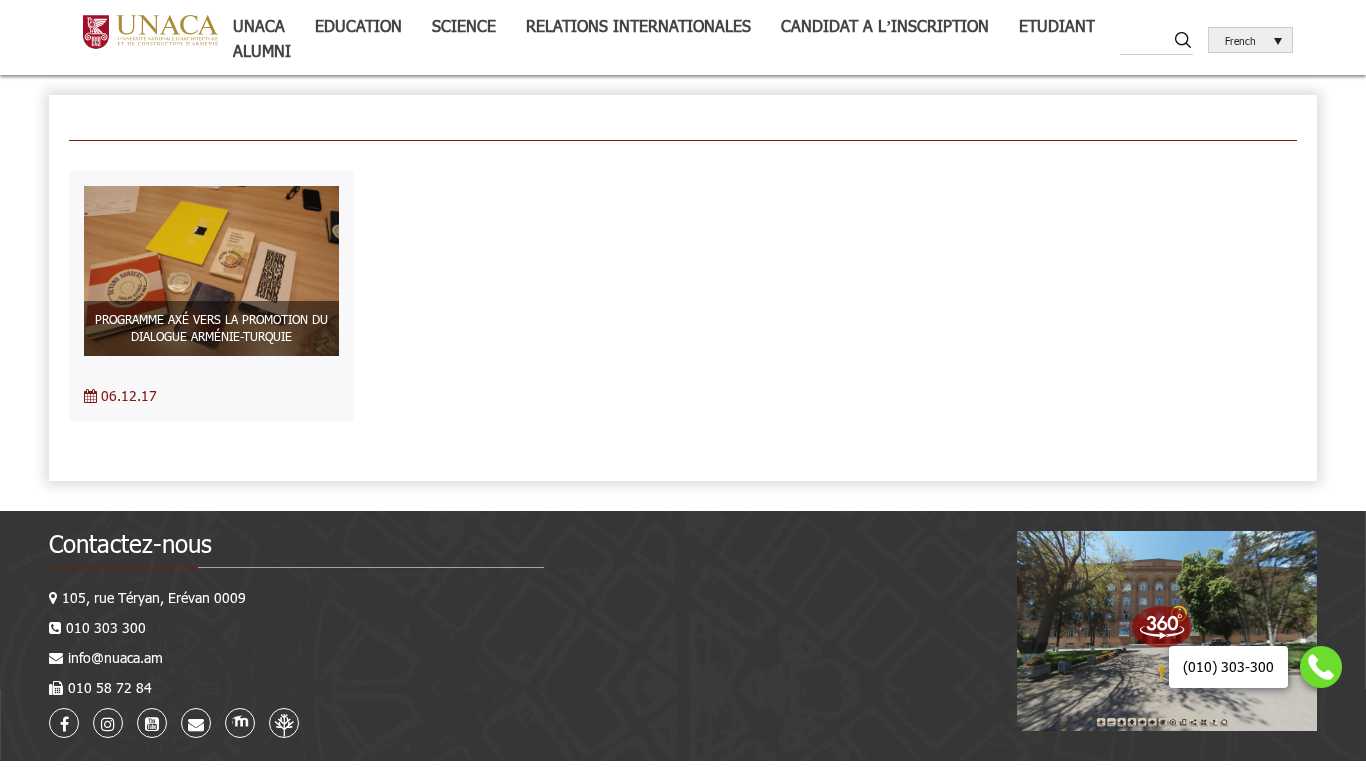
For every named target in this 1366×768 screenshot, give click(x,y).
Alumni (262, 50)
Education (358, 25)
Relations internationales (638, 25)
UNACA (259, 25)
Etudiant (1057, 25)
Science (464, 25)
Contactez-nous (130, 543)
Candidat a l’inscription (885, 25)
